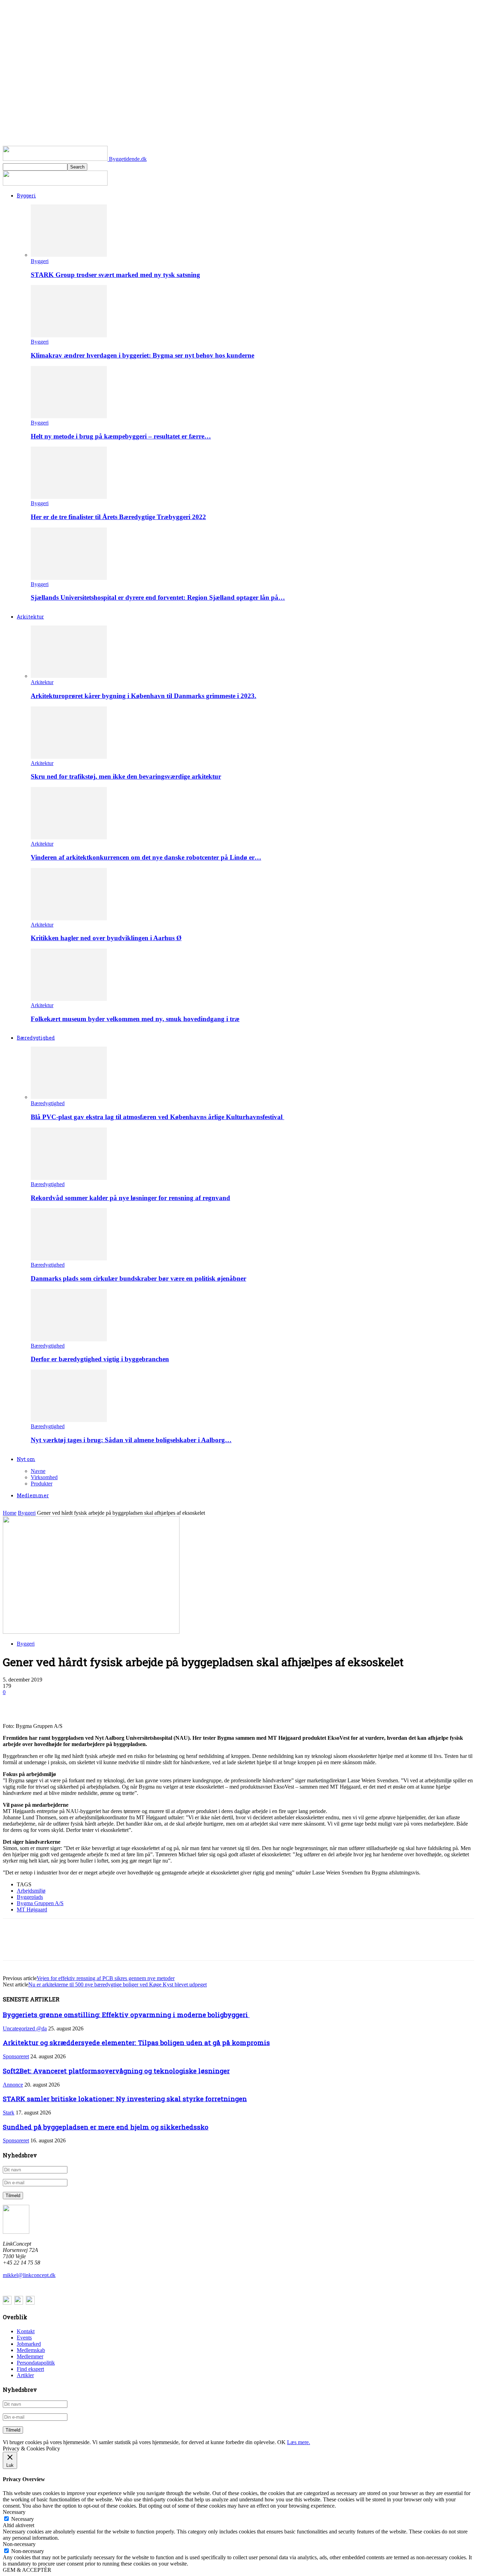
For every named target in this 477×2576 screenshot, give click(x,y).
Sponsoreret (16, 2056)
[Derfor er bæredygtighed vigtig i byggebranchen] (69, 1339)
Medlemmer (33, 1495)
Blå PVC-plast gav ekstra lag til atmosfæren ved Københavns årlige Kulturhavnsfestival (157, 1117)
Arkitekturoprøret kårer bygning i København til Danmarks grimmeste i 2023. (144, 696)
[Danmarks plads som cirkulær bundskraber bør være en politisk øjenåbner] (69, 1259)
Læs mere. (299, 2442)
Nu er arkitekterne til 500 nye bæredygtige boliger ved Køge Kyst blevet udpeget (118, 1985)
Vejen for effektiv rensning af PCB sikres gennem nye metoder (106, 1978)
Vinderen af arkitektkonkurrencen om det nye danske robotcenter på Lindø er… (146, 857)
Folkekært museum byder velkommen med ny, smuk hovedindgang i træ (135, 1019)
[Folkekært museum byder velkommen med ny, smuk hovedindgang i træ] (69, 999)
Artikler (25, 2375)
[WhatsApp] (90, 1703)
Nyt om (26, 1459)
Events (24, 2338)
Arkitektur (30, 617)
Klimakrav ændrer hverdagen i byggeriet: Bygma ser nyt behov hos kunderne (142, 355)
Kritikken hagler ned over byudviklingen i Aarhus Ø (106, 938)
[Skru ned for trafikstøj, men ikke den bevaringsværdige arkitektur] (69, 757)
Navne (38, 1471)
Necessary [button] (14, 2512)
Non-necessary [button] (19, 2544)
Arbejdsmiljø (31, 1891)
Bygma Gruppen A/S (40, 1903)
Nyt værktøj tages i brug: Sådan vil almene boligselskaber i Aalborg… (131, 1440)
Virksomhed (44, 1477)
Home (10, 1513)
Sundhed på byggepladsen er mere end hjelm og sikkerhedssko (106, 2127)
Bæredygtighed (36, 1038)
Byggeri (26, 196)
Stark (9, 2113)
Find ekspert (30, 2369)
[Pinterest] (65, 1703)
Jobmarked (29, 2344)
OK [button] (281, 2442)
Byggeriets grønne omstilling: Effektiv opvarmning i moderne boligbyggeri (126, 2015)
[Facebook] (14, 1703)
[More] (115, 1703)
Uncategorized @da (25, 2028)
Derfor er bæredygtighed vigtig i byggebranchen (100, 1359)
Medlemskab (31, 2350)
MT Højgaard (32, 1909)
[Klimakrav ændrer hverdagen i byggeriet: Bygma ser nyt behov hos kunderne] (69, 335)
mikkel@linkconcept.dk (29, 2275)
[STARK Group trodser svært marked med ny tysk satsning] (69, 255)
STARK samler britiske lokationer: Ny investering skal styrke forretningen (125, 2099)
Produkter (42, 1484)
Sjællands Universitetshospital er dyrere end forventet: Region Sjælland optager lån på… (158, 597)
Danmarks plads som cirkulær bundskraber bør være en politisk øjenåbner (138, 1278)
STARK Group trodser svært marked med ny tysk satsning (115, 275)
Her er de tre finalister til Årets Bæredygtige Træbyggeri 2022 (118, 517)
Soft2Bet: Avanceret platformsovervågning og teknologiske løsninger (116, 2071)
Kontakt (26, 2331)
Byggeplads (30, 1897)
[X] (39, 1703)
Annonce (13, 2085)
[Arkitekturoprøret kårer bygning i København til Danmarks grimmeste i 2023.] (69, 676)
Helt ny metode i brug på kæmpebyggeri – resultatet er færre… (121, 436)
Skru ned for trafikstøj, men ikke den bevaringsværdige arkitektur (126, 776)
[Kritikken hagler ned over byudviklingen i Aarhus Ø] (69, 918)
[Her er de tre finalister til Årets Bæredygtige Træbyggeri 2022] (69, 497)
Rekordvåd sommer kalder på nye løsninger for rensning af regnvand (130, 1198)
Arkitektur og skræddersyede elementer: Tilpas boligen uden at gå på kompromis (136, 2042)
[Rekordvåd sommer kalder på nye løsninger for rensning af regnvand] (69, 1178)
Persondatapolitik (36, 2363)
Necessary (23, 2519)
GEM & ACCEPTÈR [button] (27, 2570)
